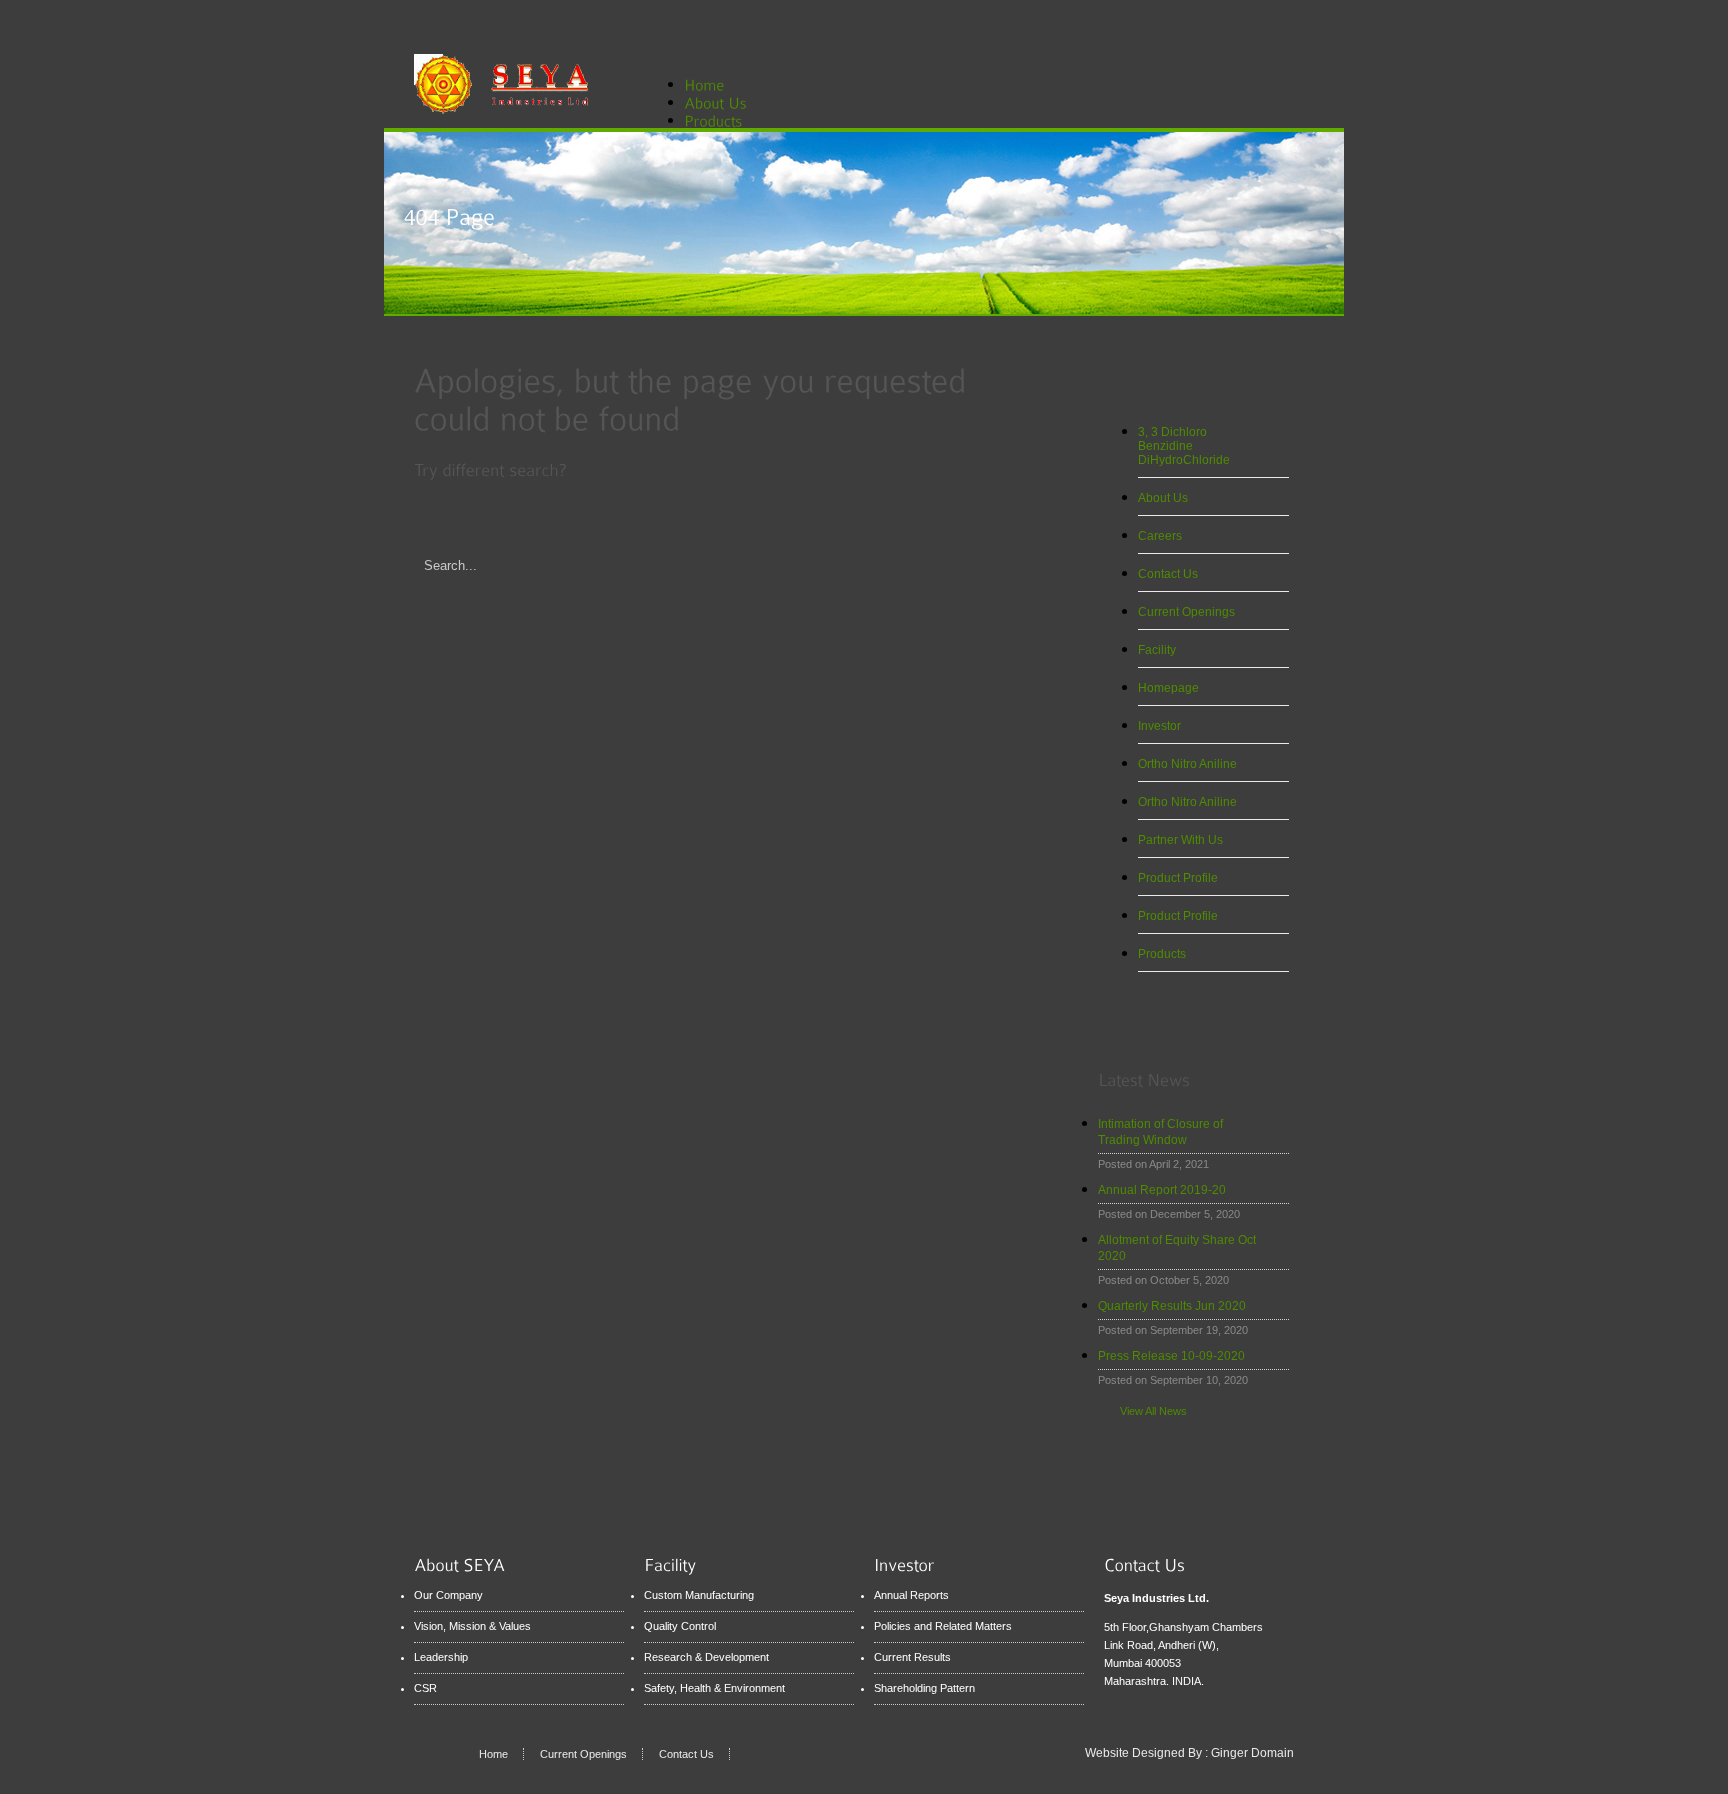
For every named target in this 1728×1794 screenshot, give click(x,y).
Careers (1160, 536)
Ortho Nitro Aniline (1187, 764)
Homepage (1168, 688)
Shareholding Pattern (924, 1688)
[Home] (704, 83)
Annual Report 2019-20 (1162, 1190)
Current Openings (1186, 612)
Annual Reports (911, 1595)
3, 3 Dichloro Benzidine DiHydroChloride (1184, 446)
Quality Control (680, 1626)
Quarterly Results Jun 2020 (1172, 1306)
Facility (1157, 650)
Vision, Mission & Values (472, 1626)
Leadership (441, 1657)
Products (1162, 954)
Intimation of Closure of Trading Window (1160, 1132)
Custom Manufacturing (699, 1595)
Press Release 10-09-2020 (1171, 1356)
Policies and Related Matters (943, 1626)
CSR (425, 1688)
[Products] (724, 119)
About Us (1163, 498)
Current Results (912, 1657)
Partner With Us (1180, 840)
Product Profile (1178, 878)
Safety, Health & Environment (714, 1688)
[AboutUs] (727, 101)
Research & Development (706, 1657)
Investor (1159, 726)
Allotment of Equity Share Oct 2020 (1177, 1248)
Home (493, 1754)
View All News (1153, 1411)
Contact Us (1168, 574)
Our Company (448, 1595)
